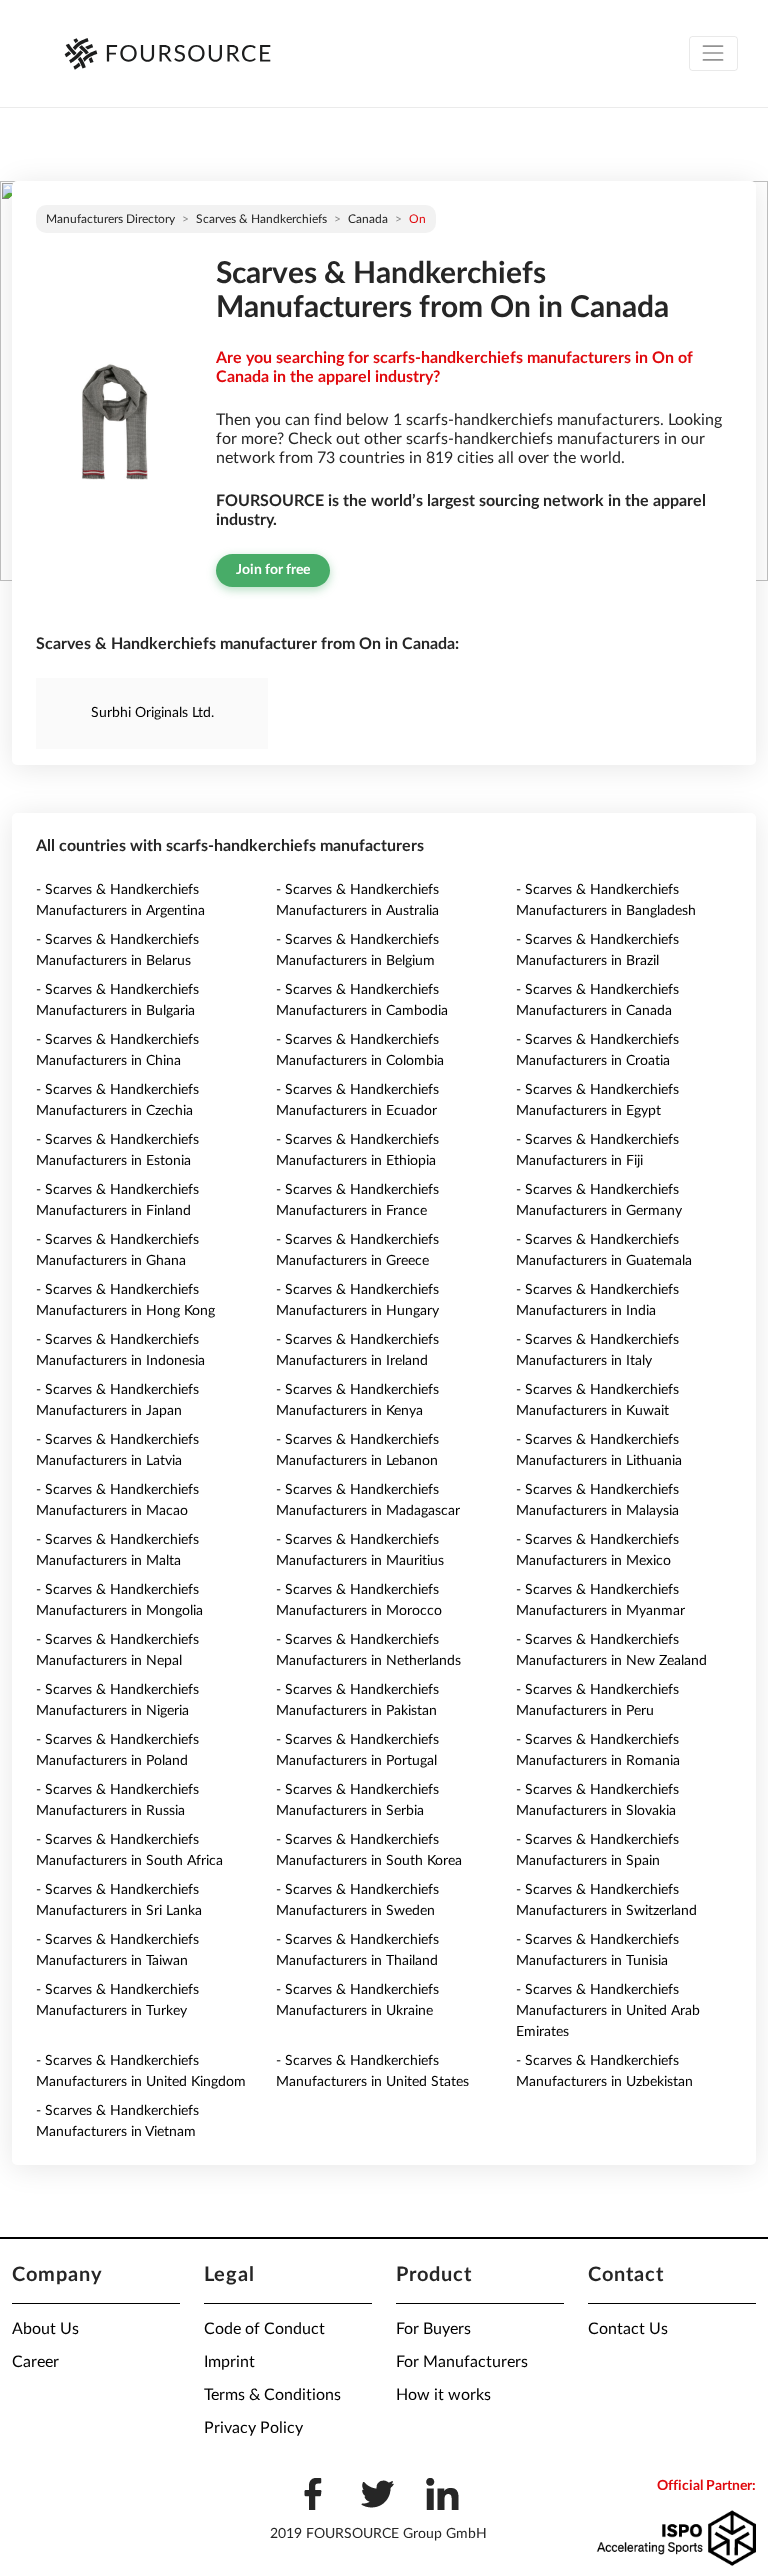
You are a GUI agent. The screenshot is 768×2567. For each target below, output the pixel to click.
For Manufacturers (462, 2362)
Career (35, 2362)
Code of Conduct (264, 2329)
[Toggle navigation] (713, 53)
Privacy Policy (253, 2428)
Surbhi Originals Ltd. (152, 713)
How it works (443, 2395)
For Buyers (433, 2329)
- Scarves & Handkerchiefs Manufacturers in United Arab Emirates (608, 2011)
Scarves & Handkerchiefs (261, 219)
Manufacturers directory (110, 219)
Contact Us (628, 2329)
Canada (368, 219)
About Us (45, 2329)
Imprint (229, 2362)
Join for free (273, 570)
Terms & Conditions (272, 2395)
